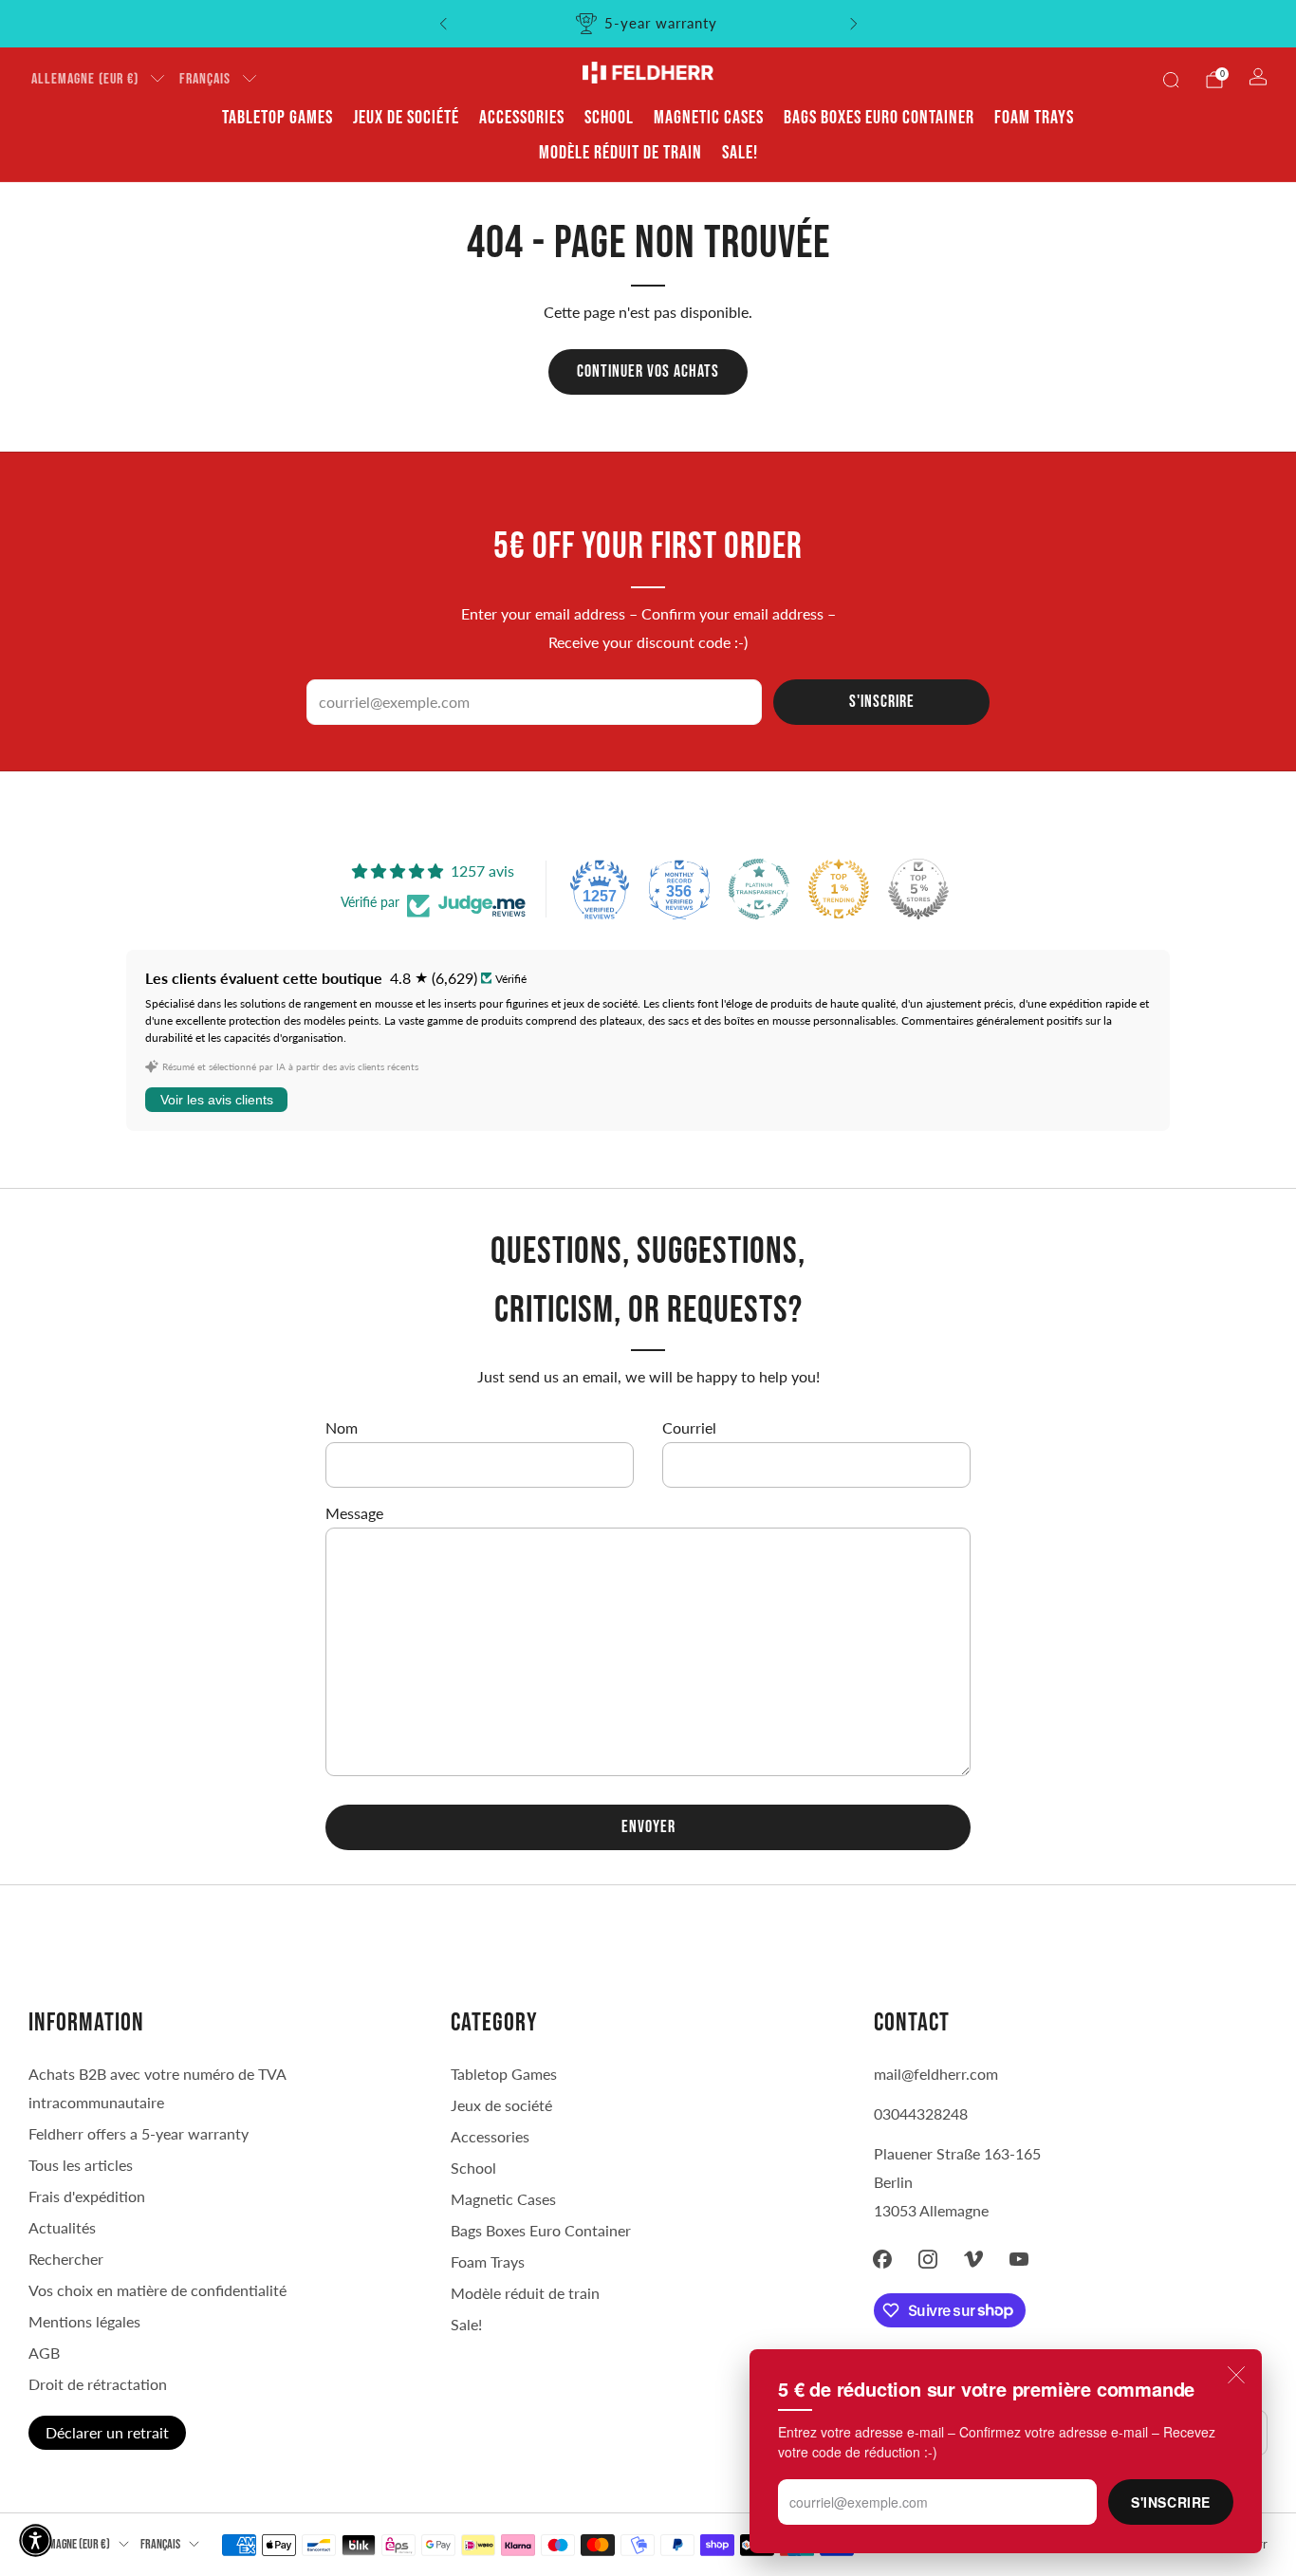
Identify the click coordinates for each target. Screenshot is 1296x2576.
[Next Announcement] (854, 24)
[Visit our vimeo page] (973, 2259)
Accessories (522, 118)
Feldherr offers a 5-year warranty (139, 2133)
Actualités (62, 2227)
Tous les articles (81, 2165)
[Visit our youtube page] (1019, 2259)
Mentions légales (84, 2321)
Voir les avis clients (217, 1100)
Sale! (740, 153)
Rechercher (66, 2259)
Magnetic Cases (709, 118)
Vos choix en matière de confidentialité (157, 2290)
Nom (342, 1427)
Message (354, 1513)
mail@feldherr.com (936, 2074)
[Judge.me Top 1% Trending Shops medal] (839, 889)
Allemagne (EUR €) (85, 79)
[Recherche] (1171, 80)
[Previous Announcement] (443, 24)
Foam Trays (1034, 118)
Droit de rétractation (98, 2384)
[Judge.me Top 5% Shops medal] (918, 889)
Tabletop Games (278, 118)
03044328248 (921, 2113)
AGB (44, 2353)
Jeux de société (406, 118)
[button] (36, 2540)
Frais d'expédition (87, 2196)
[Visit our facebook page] (882, 2259)
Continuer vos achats (648, 371)
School (609, 118)
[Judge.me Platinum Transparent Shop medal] (759, 889)
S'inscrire (1171, 2502)
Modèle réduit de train (620, 153)
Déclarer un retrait (107, 2432)
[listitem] (648, 24)
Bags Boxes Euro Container (879, 118)
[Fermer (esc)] (1236, 2375)
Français (205, 79)
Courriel (689, 1427)
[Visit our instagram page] (928, 2259)
